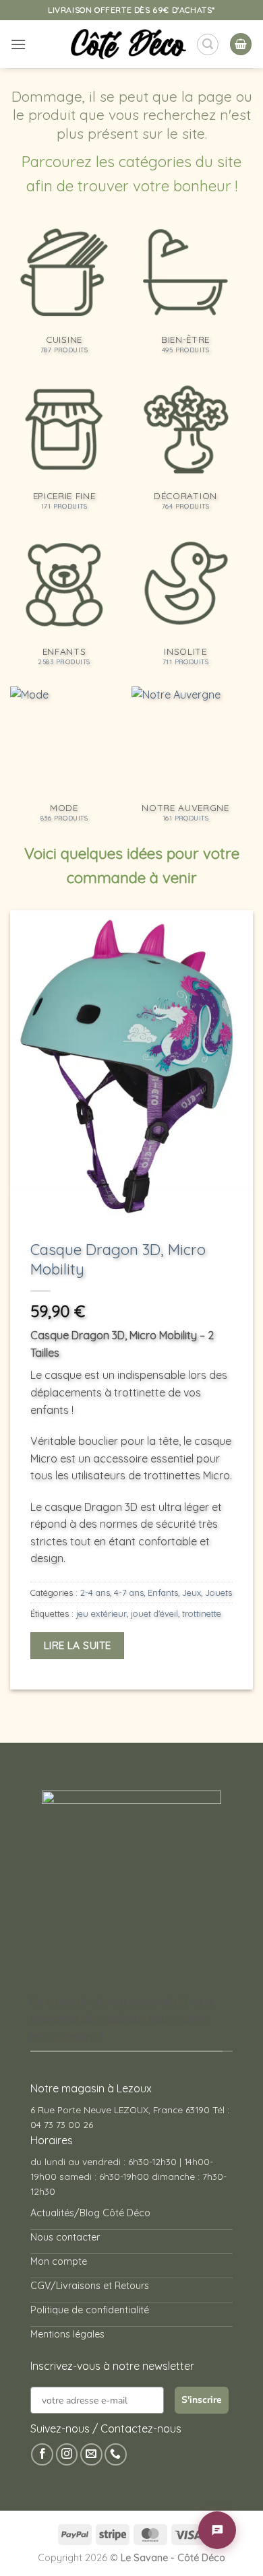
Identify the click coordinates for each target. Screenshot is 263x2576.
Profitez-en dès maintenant (125, 1305)
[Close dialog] (244, 1191)
